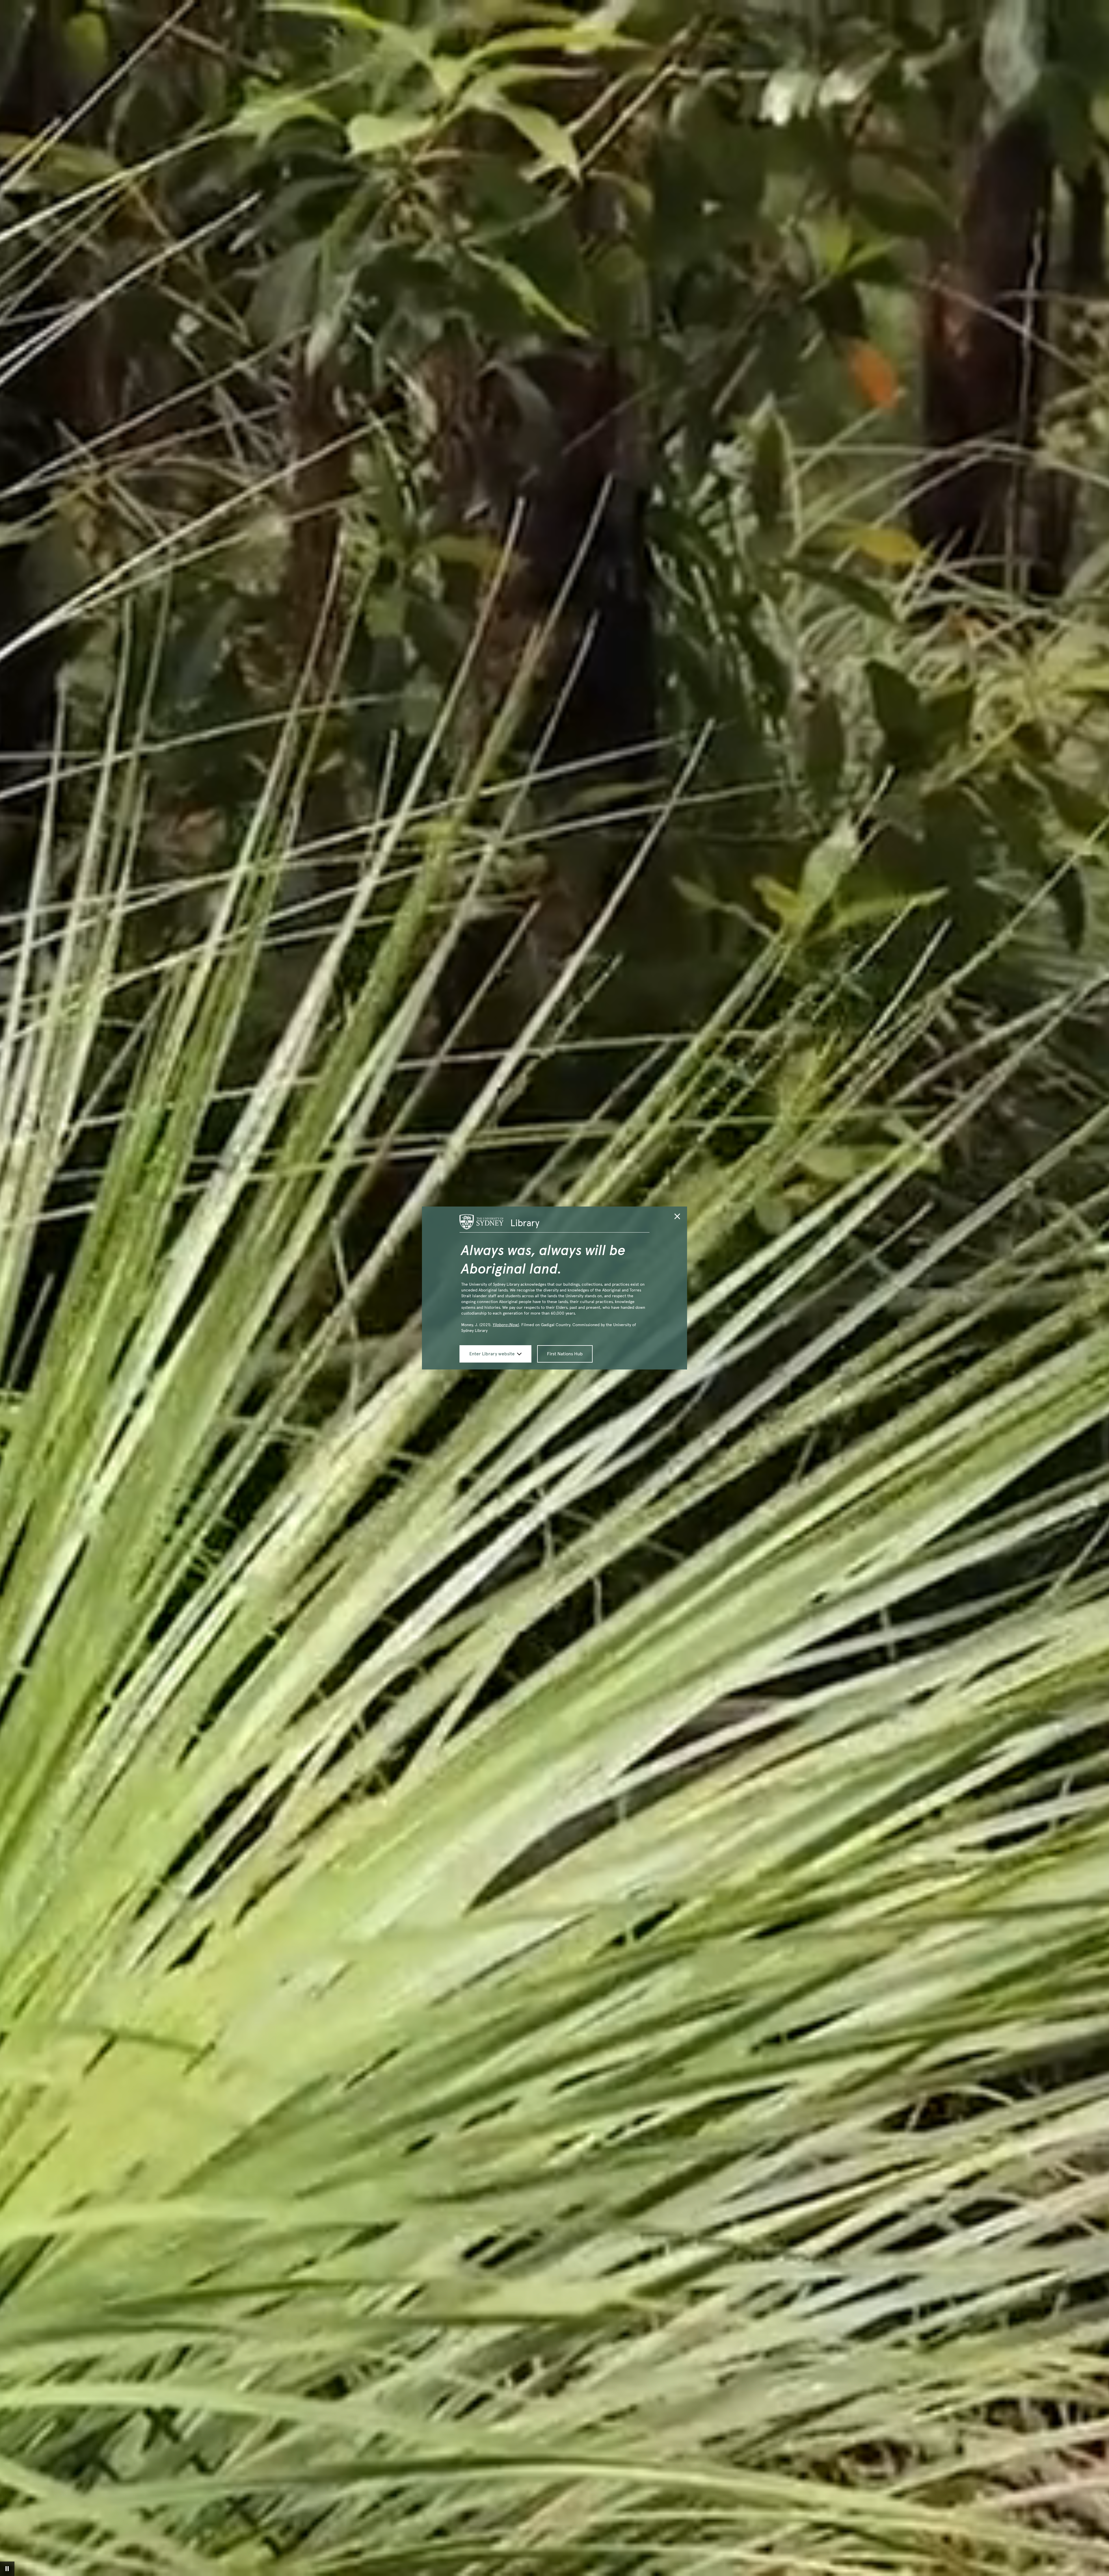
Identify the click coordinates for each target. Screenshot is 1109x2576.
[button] (677, 1217)
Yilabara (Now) (506, 1325)
